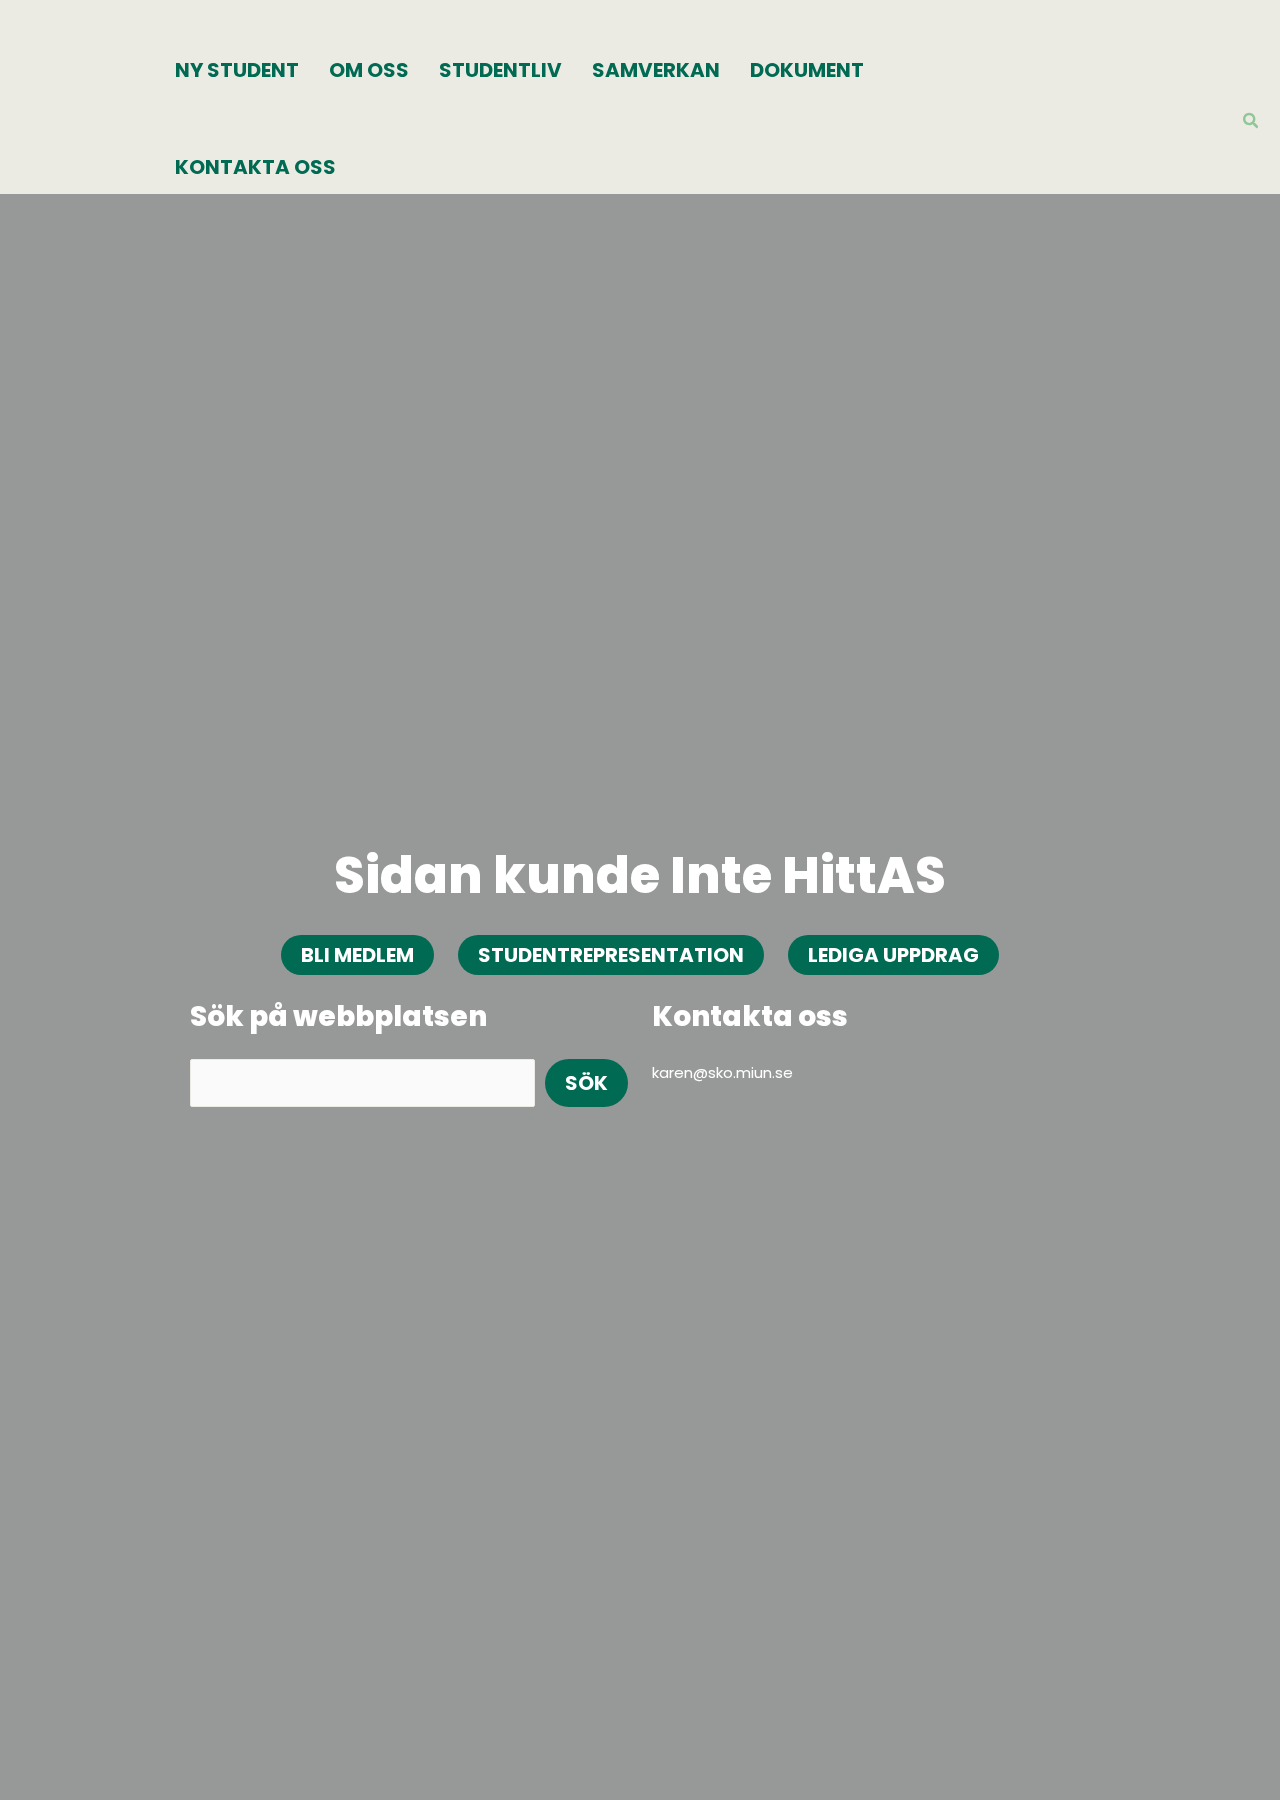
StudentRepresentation (611, 955)
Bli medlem (357, 955)
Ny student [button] (237, 70)
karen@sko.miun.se (722, 1072)
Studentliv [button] (500, 70)
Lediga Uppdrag (893, 955)
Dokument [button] (807, 70)
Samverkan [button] (656, 70)
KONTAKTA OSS (255, 167)
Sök (586, 1083)
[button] (1251, 122)
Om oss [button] (369, 70)
